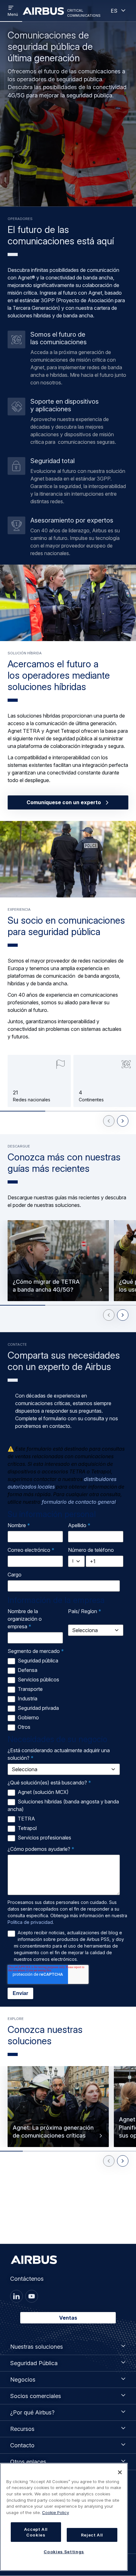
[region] (64, 2517)
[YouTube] (32, 2296)
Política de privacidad (30, 1922)
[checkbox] (67, 1694)
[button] (68, 603)
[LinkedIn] (16, 2296)
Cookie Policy (56, 2512)
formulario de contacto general (79, 1502)
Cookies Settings (64, 2552)
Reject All (92, 2535)
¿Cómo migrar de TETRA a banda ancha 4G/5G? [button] (46, 1285)
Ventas (68, 2318)
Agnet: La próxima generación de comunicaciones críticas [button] (53, 2131)
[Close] (120, 2472)
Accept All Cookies (36, 2532)
